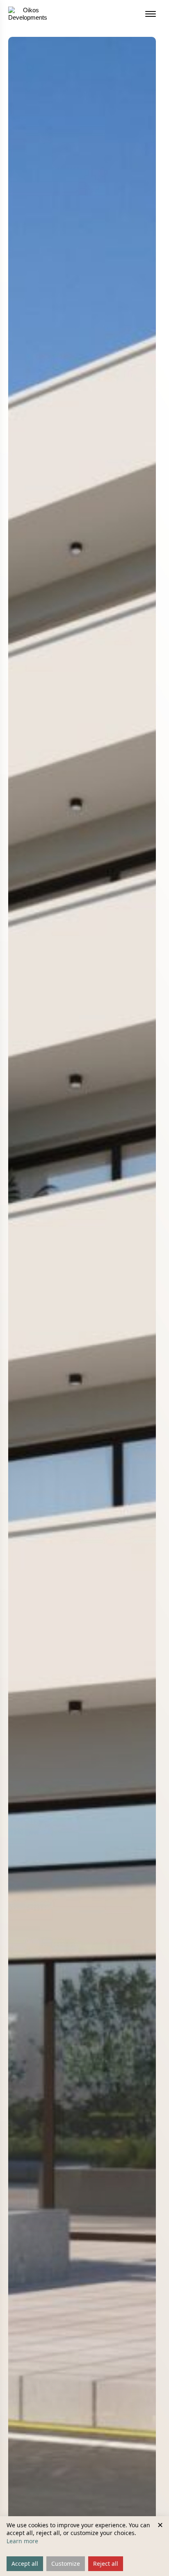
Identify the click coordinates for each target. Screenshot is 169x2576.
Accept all (25, 2564)
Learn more (22, 2541)
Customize (66, 2564)
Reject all (106, 2564)
